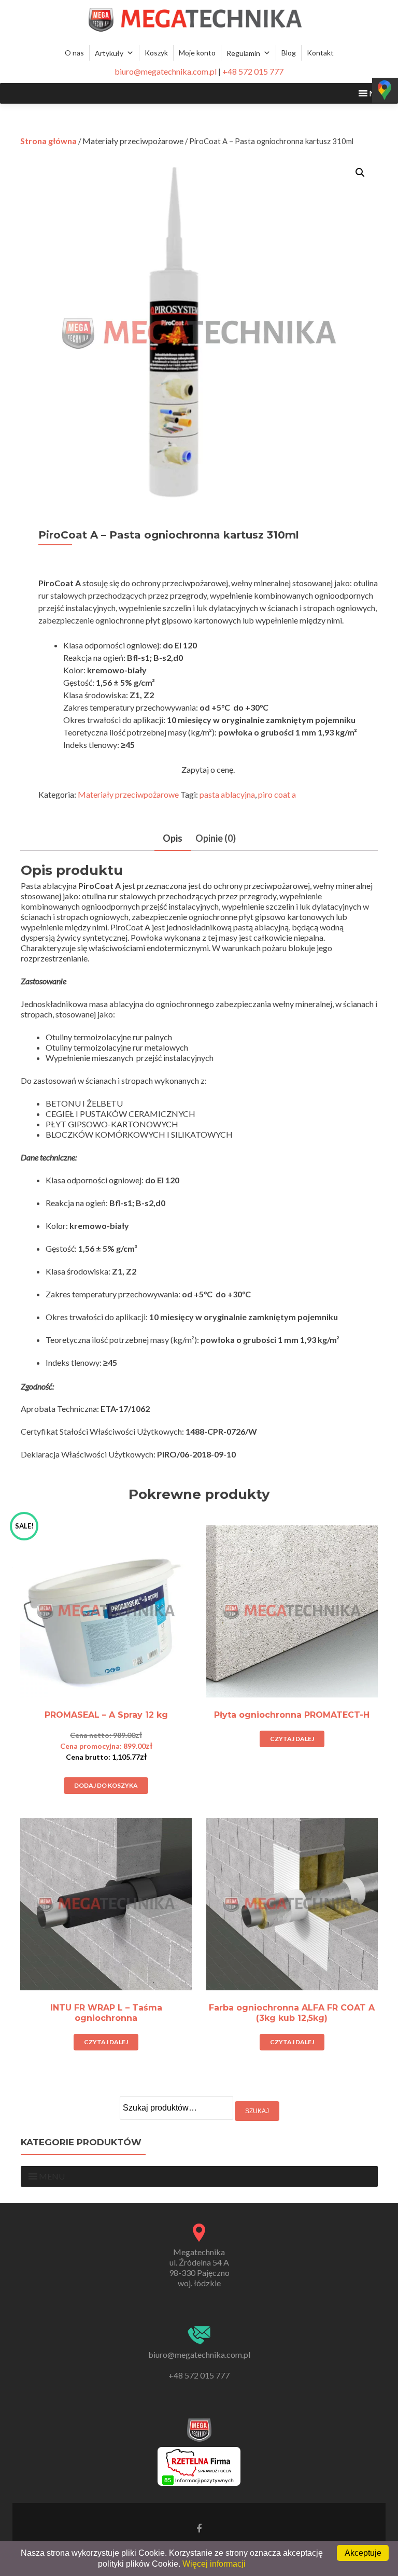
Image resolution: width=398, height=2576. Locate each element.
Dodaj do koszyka (106, 1785)
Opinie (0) (216, 838)
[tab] (173, 839)
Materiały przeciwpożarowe (133, 141)
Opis (173, 838)
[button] (52, 2176)
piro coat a (277, 794)
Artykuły (109, 53)
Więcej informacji (214, 2564)
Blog (289, 53)
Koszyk (156, 53)
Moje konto (197, 53)
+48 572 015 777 (253, 71)
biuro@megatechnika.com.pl (166, 71)
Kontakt (320, 53)
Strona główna (48, 141)
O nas (74, 53)
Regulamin (243, 53)
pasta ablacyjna (227, 794)
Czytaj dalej (292, 1739)
